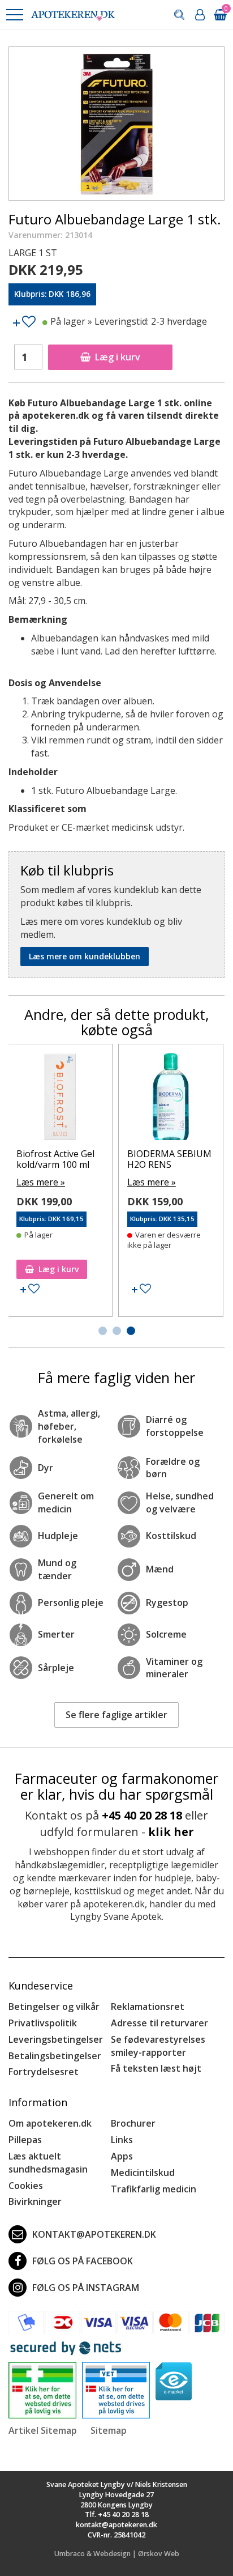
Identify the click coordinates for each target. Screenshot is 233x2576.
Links (122, 2140)
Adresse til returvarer (159, 2023)
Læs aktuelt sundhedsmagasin (48, 2163)
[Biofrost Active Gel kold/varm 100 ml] (60, 1099)
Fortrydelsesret (44, 2072)
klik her (171, 1832)
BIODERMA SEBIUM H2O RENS (169, 1159)
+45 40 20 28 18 (142, 1815)
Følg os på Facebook (83, 2261)
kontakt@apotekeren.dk (94, 2234)
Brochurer (133, 2123)
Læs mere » (41, 1182)
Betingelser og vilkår (54, 2007)
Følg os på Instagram (86, 2288)
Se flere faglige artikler (116, 1715)
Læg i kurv (118, 357)
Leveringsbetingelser (56, 2039)
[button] (14, 15)
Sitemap (109, 2430)
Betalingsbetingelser (55, 2056)
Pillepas (25, 2140)
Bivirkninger (35, 2201)
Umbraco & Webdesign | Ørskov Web (117, 2554)
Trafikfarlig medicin (154, 2189)
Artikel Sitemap (43, 2430)
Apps (122, 2156)
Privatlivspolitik (43, 2023)
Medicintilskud (143, 2173)
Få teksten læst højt (156, 2068)
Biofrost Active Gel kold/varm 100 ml (55, 1159)
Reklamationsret (148, 2007)
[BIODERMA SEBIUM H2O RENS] (171, 1099)
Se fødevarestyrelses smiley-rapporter (158, 2046)
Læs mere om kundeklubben (85, 956)
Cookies (26, 2186)
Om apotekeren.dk (50, 2123)
